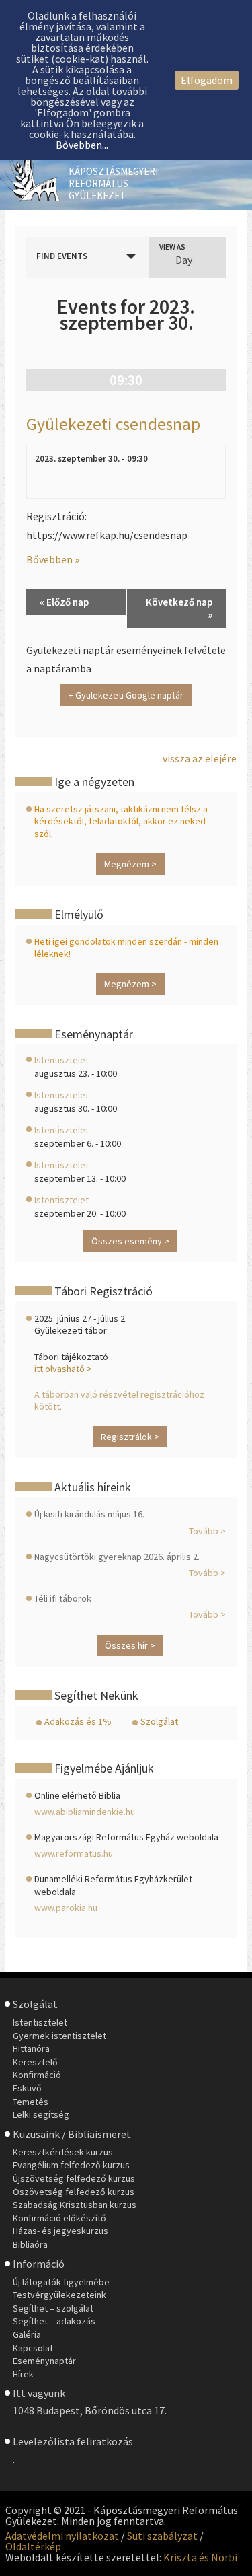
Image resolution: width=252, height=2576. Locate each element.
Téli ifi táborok (63, 1598)
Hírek (23, 2374)
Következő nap (179, 608)
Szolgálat (159, 1721)
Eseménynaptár (44, 2361)
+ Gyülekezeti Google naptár (126, 695)
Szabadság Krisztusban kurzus (75, 2205)
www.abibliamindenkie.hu (85, 1812)
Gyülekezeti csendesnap (113, 424)
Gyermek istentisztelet (59, 2036)
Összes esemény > (130, 1241)
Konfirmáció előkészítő (59, 2218)
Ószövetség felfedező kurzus (74, 2192)
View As (172, 247)
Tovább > (207, 1531)
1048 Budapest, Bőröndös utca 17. (90, 2410)
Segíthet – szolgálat (53, 2308)
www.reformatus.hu (74, 1853)
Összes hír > (130, 1645)
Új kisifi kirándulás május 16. (89, 1514)
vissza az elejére (200, 758)
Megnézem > (130, 864)
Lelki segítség (41, 2114)
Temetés (31, 2102)
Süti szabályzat (162, 2536)
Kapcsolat (33, 2348)
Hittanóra (31, 2048)
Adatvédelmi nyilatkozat (62, 2536)
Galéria (27, 2334)
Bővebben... (82, 145)
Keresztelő (35, 2062)
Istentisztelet (61, 1060)
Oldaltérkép (33, 2546)
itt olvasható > (63, 1369)
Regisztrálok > (130, 1437)
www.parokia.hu (66, 1908)
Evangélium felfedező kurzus (71, 2165)
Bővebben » (53, 559)
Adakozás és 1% (78, 1721)
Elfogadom (207, 80)
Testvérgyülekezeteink (59, 2295)
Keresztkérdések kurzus (63, 2152)
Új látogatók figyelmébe (61, 2282)
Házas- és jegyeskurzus (60, 2231)
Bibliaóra (30, 2244)
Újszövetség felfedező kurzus (74, 2178)
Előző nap (64, 602)
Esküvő (27, 2088)
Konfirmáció (37, 2075)
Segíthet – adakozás (54, 2321)
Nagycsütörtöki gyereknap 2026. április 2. (117, 1557)
